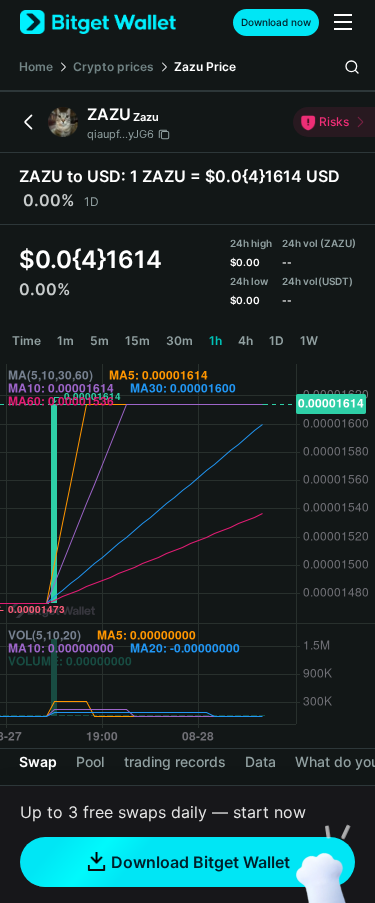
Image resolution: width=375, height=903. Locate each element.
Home (36, 66)
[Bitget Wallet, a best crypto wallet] (98, 22)
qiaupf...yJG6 (120, 134)
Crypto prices (113, 66)
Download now (276, 22)
